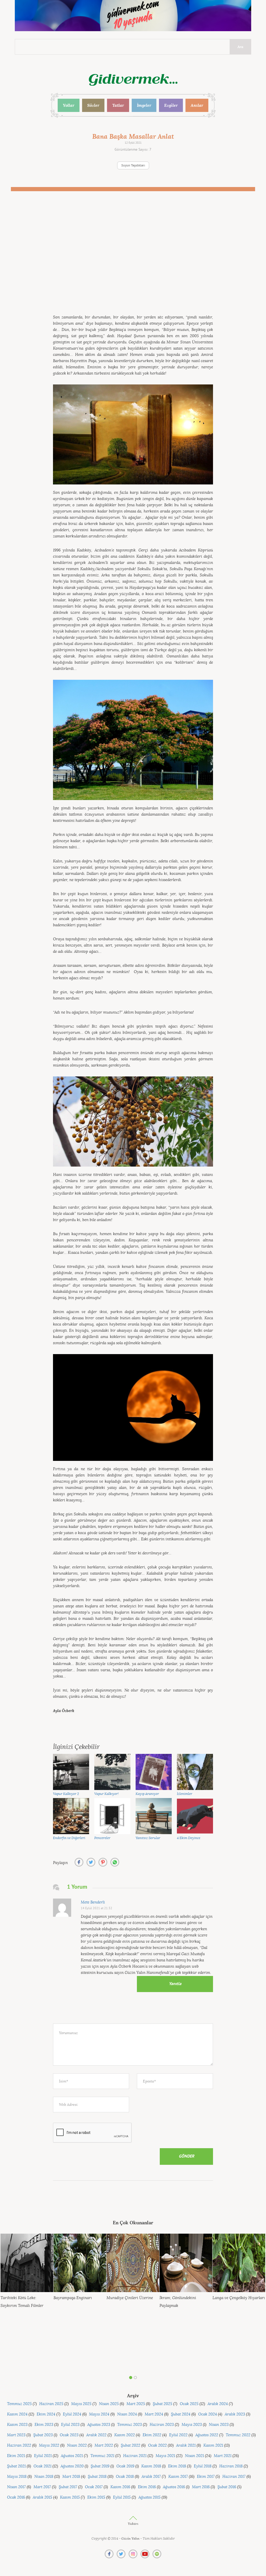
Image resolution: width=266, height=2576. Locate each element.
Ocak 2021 (42, 2466)
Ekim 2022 (152, 2435)
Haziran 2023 (162, 2425)
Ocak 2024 (208, 2414)
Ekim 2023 (44, 2425)
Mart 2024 (154, 2414)
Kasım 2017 (178, 2477)
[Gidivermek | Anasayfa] (133, 80)
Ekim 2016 (147, 2487)
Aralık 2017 (151, 2477)
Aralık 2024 (218, 2404)
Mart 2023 (16, 2435)
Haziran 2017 (234, 2477)
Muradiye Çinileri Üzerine (130, 2298)
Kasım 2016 (120, 2487)
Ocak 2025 (189, 2404)
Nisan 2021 (194, 2456)
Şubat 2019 (100, 2466)
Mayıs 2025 (81, 2404)
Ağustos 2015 (149, 2497)
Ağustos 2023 (99, 2425)
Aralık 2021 (186, 2445)
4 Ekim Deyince (189, 1838)
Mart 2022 (104, 2445)
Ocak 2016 (16, 2497)
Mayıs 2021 (165, 2456)
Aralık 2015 (42, 2497)
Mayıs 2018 (17, 2477)
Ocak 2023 (69, 2435)
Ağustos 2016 (174, 2487)
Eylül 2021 (43, 2456)
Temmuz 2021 (102, 2456)
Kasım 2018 (151, 2466)
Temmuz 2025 (19, 2404)
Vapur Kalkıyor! (107, 1794)
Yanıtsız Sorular (148, 1838)
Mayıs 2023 (192, 2425)
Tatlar (118, 105)
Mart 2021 (223, 2456)
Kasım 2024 (17, 2414)
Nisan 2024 (127, 2414)
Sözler (93, 105)
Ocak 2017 (94, 2487)
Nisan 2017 (16, 2487)
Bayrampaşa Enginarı (73, 2298)
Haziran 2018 (231, 2466)
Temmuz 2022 (238, 2435)
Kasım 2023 (17, 2425)
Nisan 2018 (44, 2477)
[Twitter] (121, 2554)
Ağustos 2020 (72, 2466)
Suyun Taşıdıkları (133, 166)
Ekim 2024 (46, 2414)
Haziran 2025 (51, 2404)
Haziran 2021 (135, 2456)
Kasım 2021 (213, 2445)
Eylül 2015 (122, 2497)
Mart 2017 (42, 2487)
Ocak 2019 (125, 2466)
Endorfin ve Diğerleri (69, 1838)
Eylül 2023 (70, 2425)
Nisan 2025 (109, 2404)
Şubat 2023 (43, 2435)
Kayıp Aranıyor (147, 1794)
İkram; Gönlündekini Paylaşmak (178, 2302)
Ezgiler (171, 105)
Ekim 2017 (206, 2477)
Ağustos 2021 (72, 2456)
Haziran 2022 (19, 2445)
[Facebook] (109, 2554)
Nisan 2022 (77, 2445)
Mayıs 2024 (99, 2414)
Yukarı (133, 2524)
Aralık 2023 (235, 2414)
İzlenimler (185, 1794)
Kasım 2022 (125, 2435)
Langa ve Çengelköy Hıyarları (239, 2298)
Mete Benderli (93, 1902)
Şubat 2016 (227, 2487)
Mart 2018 (71, 2477)
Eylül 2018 (203, 2466)
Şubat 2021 (16, 2466)
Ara (240, 47)
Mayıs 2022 (49, 2445)
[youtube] (145, 2554)
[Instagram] (133, 2554)
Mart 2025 (136, 2404)
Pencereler (102, 1838)
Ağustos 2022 (207, 2435)
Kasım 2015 (70, 2497)
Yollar (69, 105)
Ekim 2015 (96, 2497)
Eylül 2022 (178, 2435)
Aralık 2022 (96, 2435)
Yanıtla (175, 1984)
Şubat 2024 (181, 2414)
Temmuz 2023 (129, 2425)
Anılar (197, 105)
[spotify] (157, 2554)
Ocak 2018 (125, 2477)
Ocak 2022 (157, 2445)
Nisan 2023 (219, 2425)
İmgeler (144, 105)
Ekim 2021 (16, 2456)
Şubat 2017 (68, 2487)
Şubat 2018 (97, 2477)
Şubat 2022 (131, 2445)
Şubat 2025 (162, 2404)
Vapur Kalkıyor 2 (66, 1794)
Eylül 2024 (72, 2414)
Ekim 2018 (177, 2466)
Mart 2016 (201, 2487)
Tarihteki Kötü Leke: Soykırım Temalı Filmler (22, 2302)
